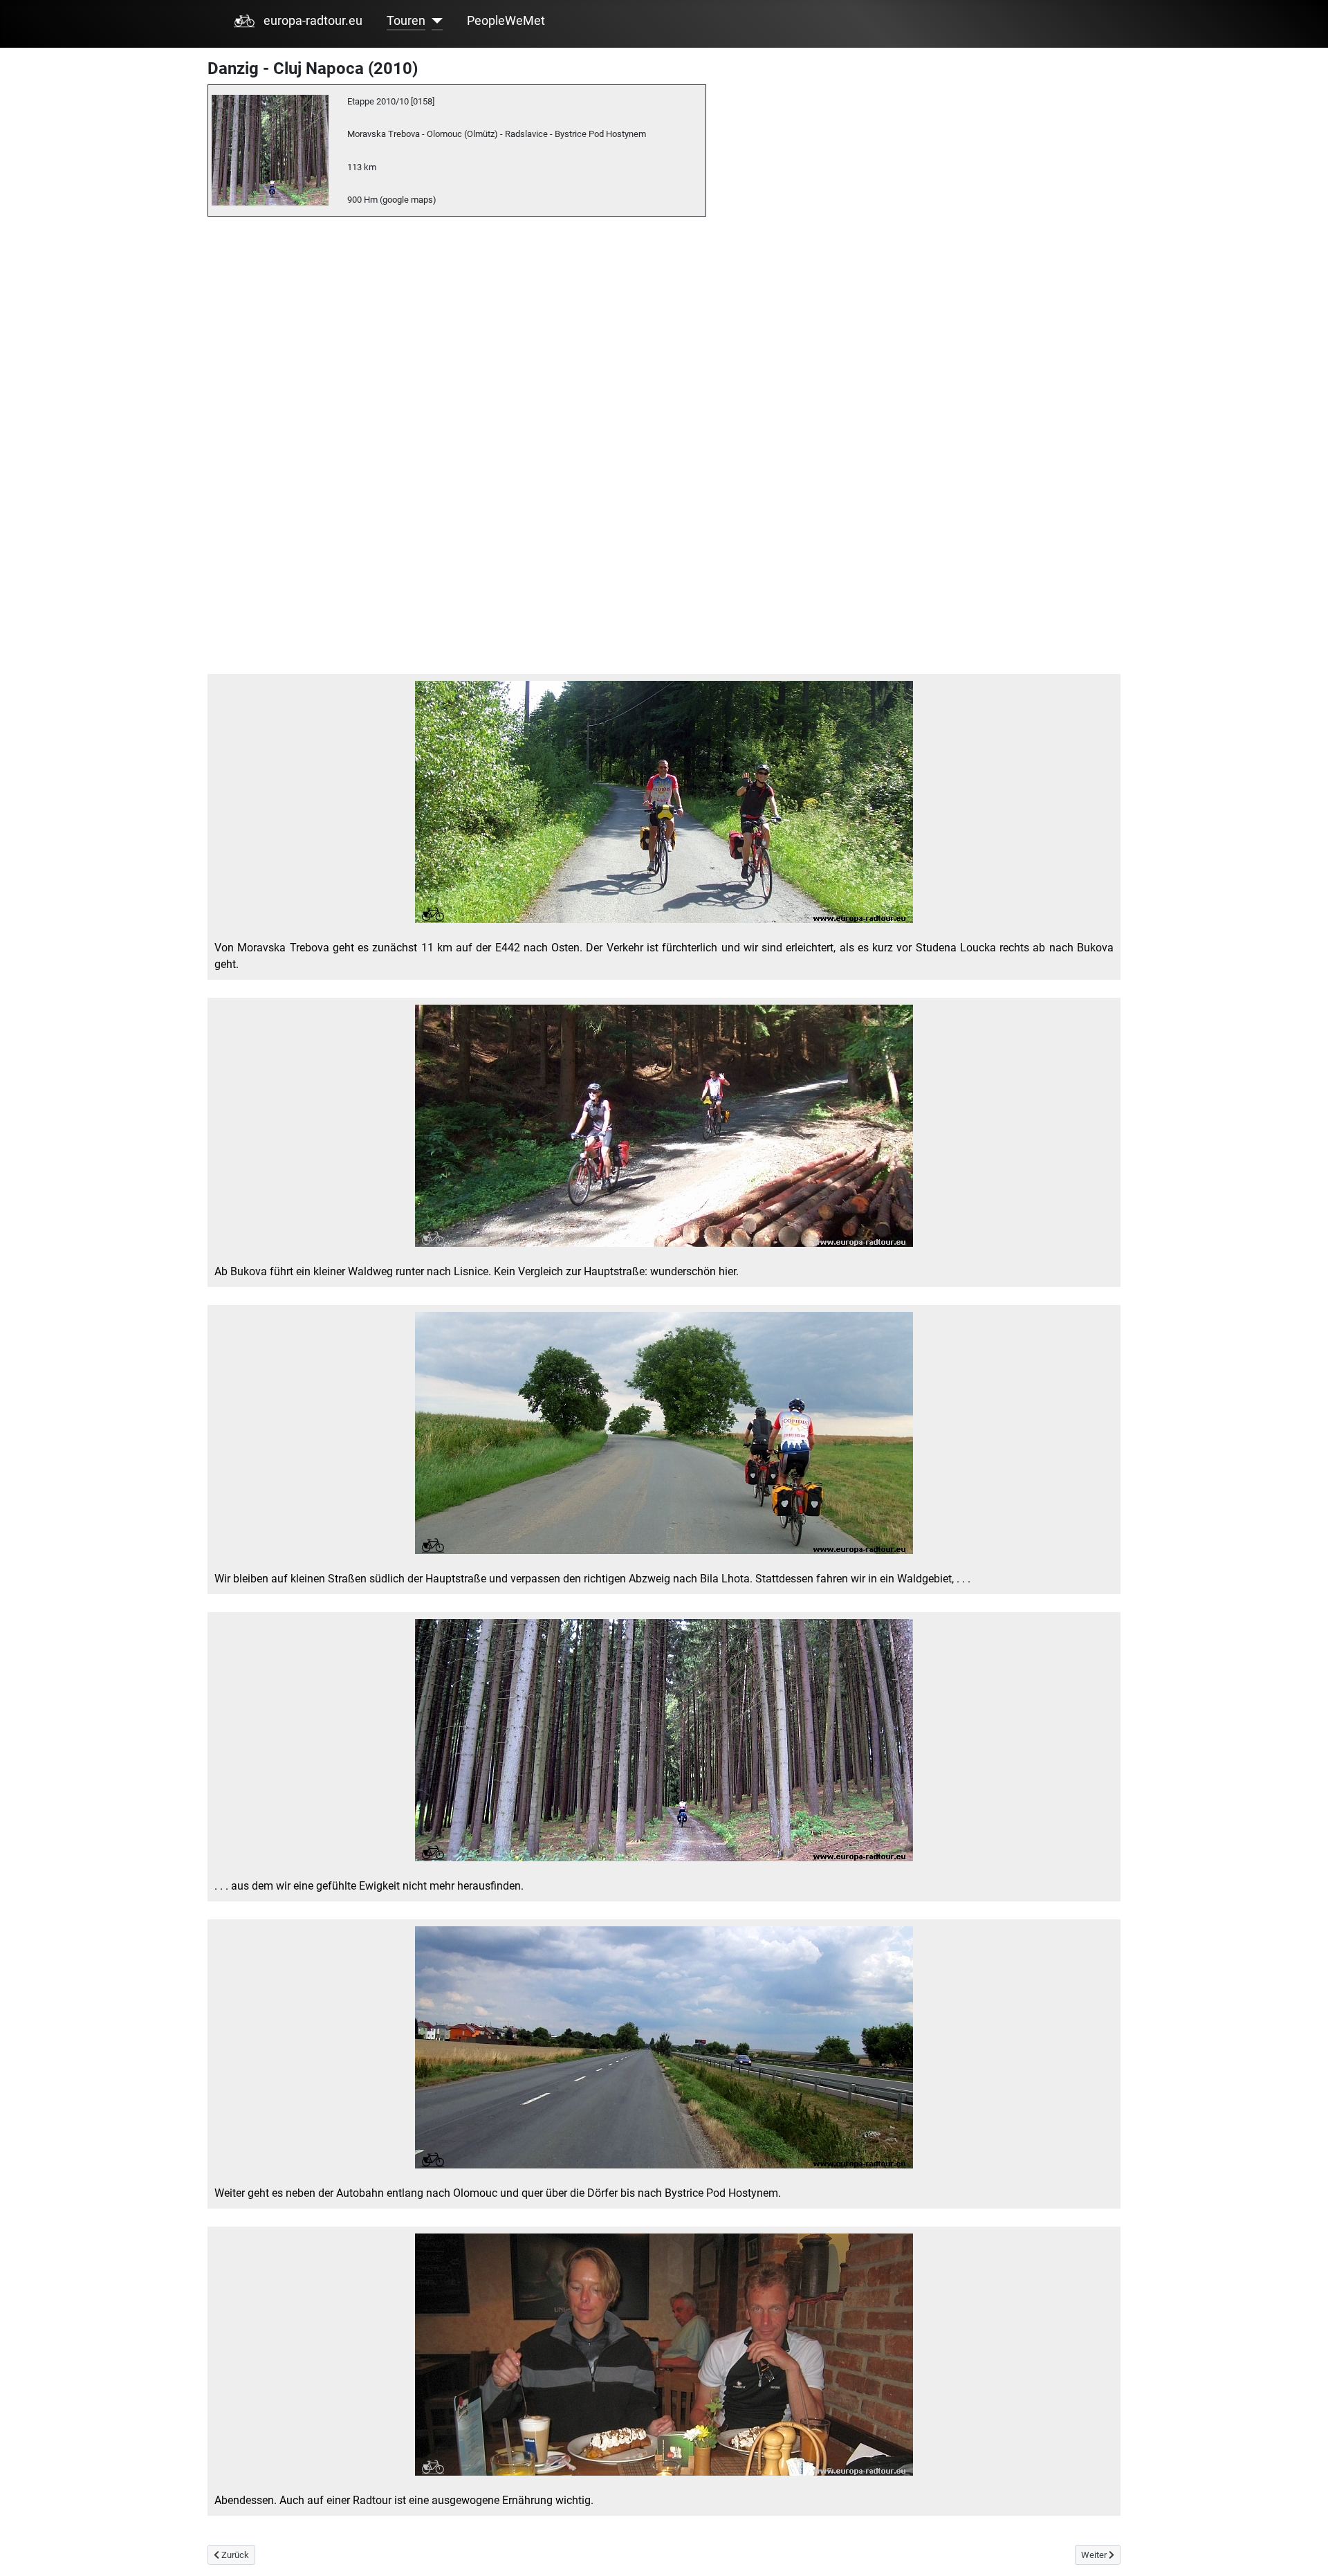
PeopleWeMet (506, 21)
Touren (406, 21)
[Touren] (434, 21)
